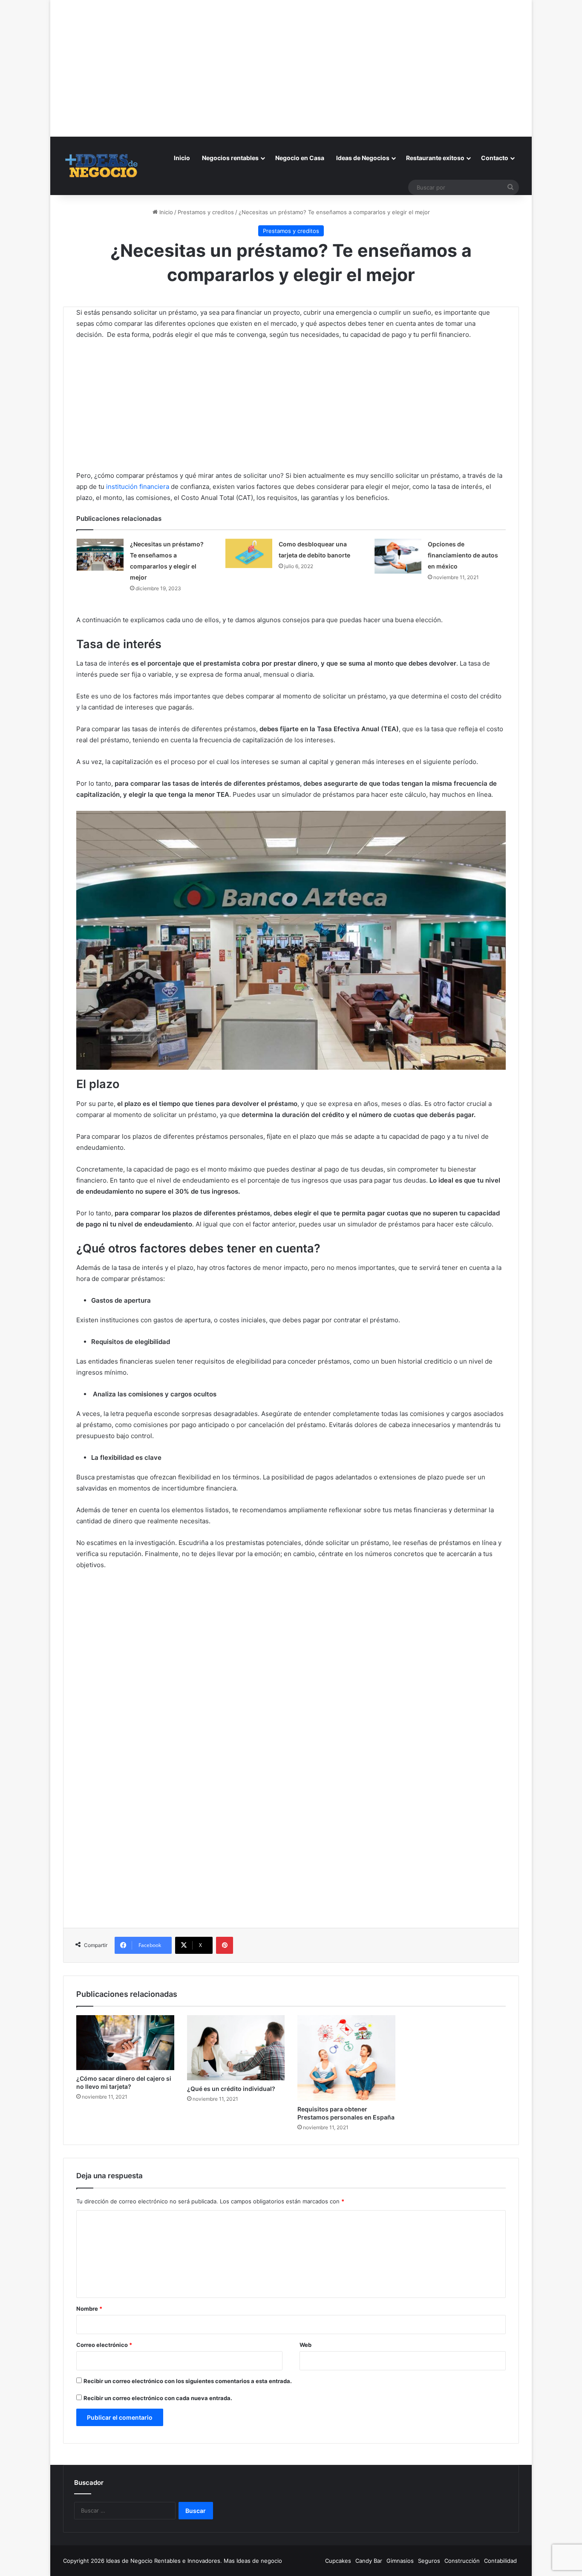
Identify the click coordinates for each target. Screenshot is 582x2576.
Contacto (495, 158)
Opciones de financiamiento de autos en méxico (463, 555)
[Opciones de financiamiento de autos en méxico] (398, 556)
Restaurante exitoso (435, 158)
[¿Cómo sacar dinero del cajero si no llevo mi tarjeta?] (125, 2043)
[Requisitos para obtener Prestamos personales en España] (346, 2058)
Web (305, 2345)
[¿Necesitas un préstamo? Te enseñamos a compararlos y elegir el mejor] (100, 555)
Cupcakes (338, 2561)
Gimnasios (400, 2561)
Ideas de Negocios (363, 158)
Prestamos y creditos (206, 212)
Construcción (462, 2561)
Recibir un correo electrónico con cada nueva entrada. (158, 2398)
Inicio (182, 158)
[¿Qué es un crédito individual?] (236, 2048)
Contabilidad (500, 2561)
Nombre (89, 2309)
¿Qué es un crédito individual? (231, 2089)
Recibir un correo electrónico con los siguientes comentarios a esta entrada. (188, 2381)
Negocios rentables (230, 158)
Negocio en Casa (300, 158)
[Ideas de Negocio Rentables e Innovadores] (102, 166)
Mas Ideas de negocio (253, 2561)
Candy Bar (369, 2561)
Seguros (429, 2561)
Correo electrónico (104, 2345)
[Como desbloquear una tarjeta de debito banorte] (249, 553)
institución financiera (138, 487)
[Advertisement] (291, 60)
